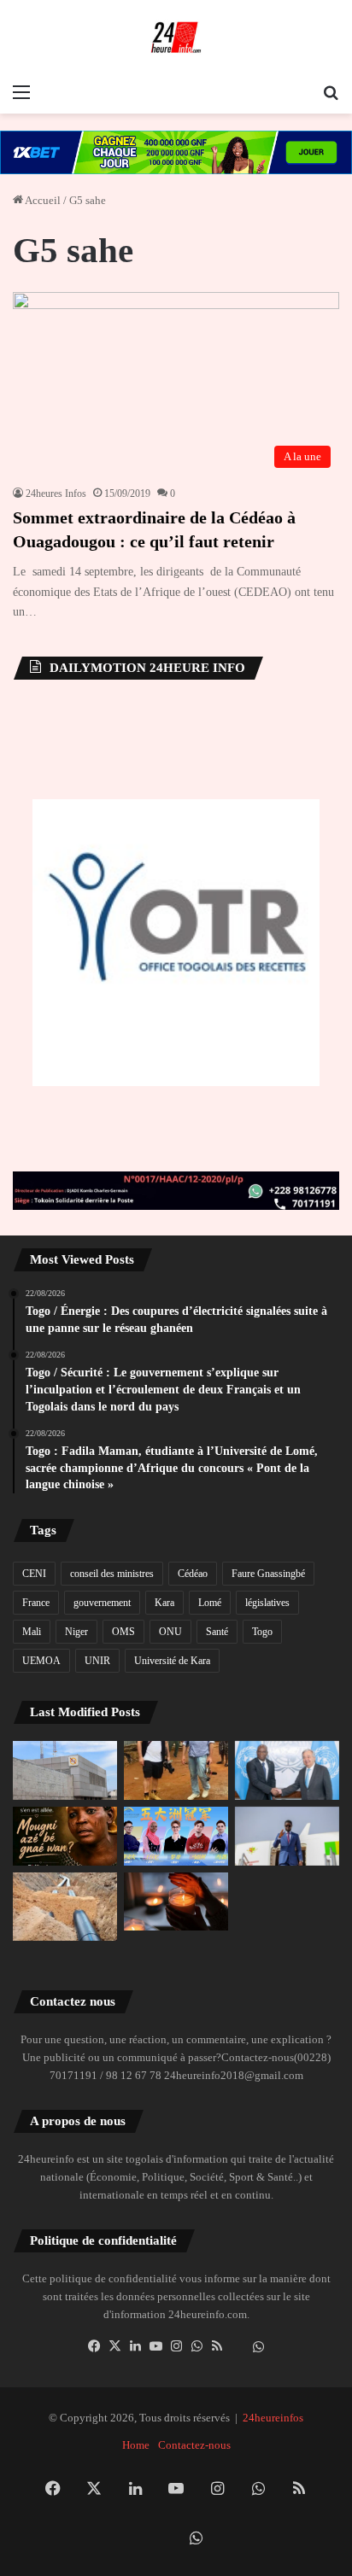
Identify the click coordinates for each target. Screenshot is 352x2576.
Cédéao (193, 1574)
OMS (123, 1632)
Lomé (210, 1603)
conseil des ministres (112, 1574)
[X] (114, 2346)
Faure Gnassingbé (268, 1574)
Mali (32, 1632)
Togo (262, 1632)
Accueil (42, 200)
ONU (170, 1632)
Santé (217, 1632)
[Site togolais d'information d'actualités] (176, 38)
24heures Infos (56, 494)
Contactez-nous (194, 2445)
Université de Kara (172, 1661)
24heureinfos (273, 2418)
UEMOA (41, 1661)
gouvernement (102, 1603)
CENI (34, 1574)
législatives (267, 1603)
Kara (164, 1603)
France (36, 1603)
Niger (76, 1632)
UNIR (97, 1661)
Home (136, 2445)
